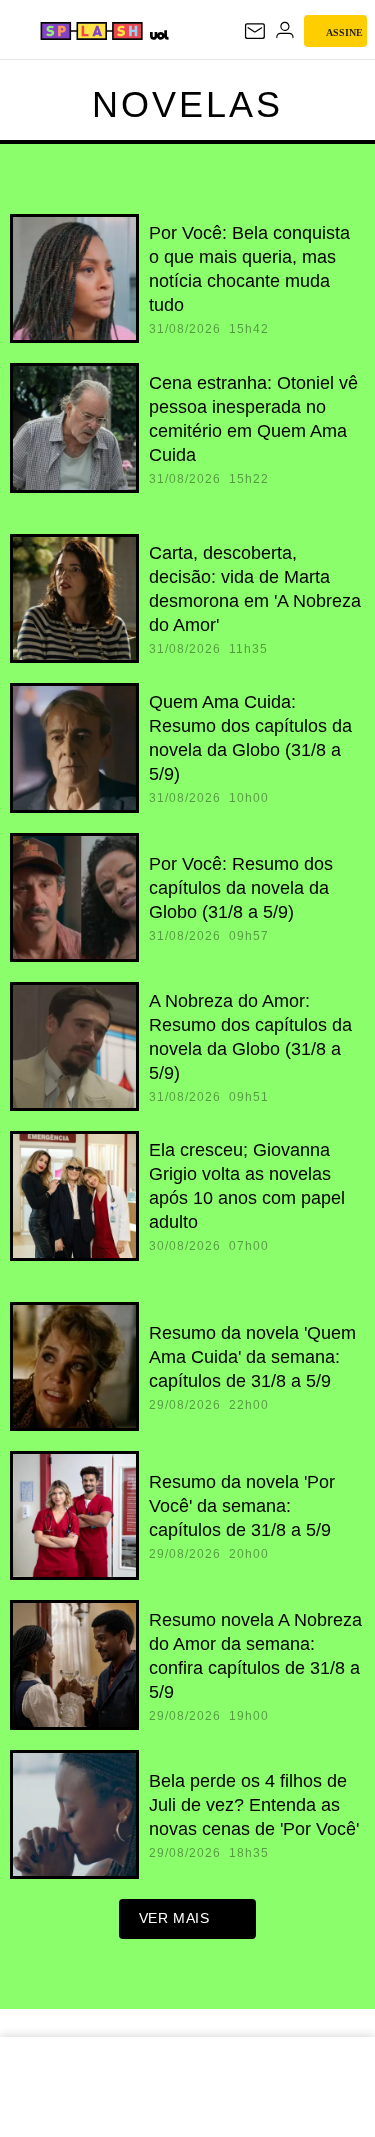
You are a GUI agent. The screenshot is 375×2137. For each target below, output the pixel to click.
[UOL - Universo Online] (158, 34)
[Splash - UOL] (91, 31)
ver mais (174, 1918)
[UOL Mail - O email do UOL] (255, 31)
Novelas (187, 104)
